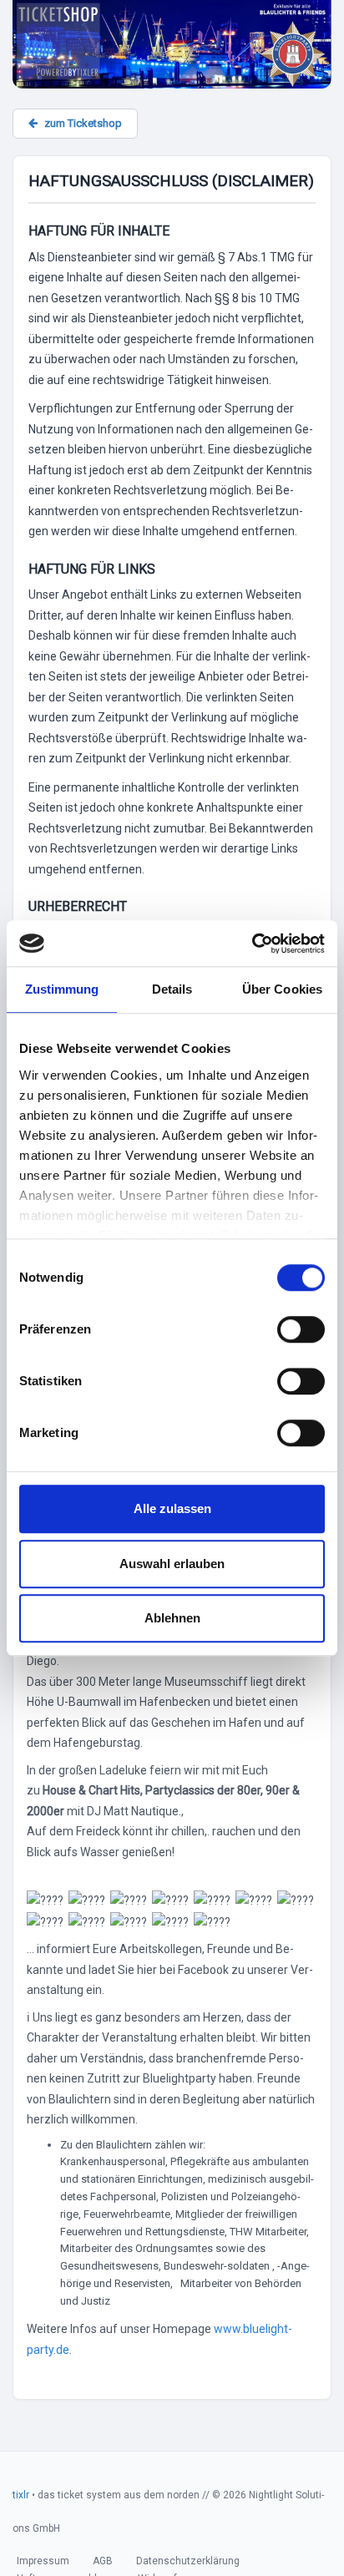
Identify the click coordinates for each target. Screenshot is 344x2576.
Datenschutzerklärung (188, 2561)
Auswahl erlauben (172, 1564)
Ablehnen (172, 1618)
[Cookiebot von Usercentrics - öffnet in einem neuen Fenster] (252, 944)
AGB (103, 2561)
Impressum (43, 2561)
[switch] (301, 1329)
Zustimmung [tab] (62, 989)
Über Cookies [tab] (282, 989)
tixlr (21, 2495)
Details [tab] (172, 989)
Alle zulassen (172, 1508)
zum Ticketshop (83, 123)
